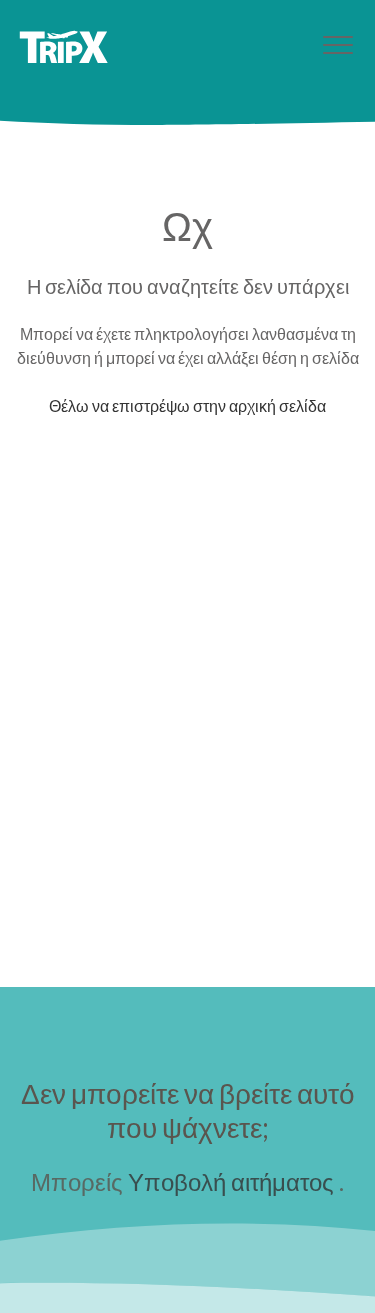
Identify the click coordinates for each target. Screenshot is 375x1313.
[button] (337, 44)
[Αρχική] (63, 47)
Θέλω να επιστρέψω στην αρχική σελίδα (187, 405)
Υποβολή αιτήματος (231, 1181)
